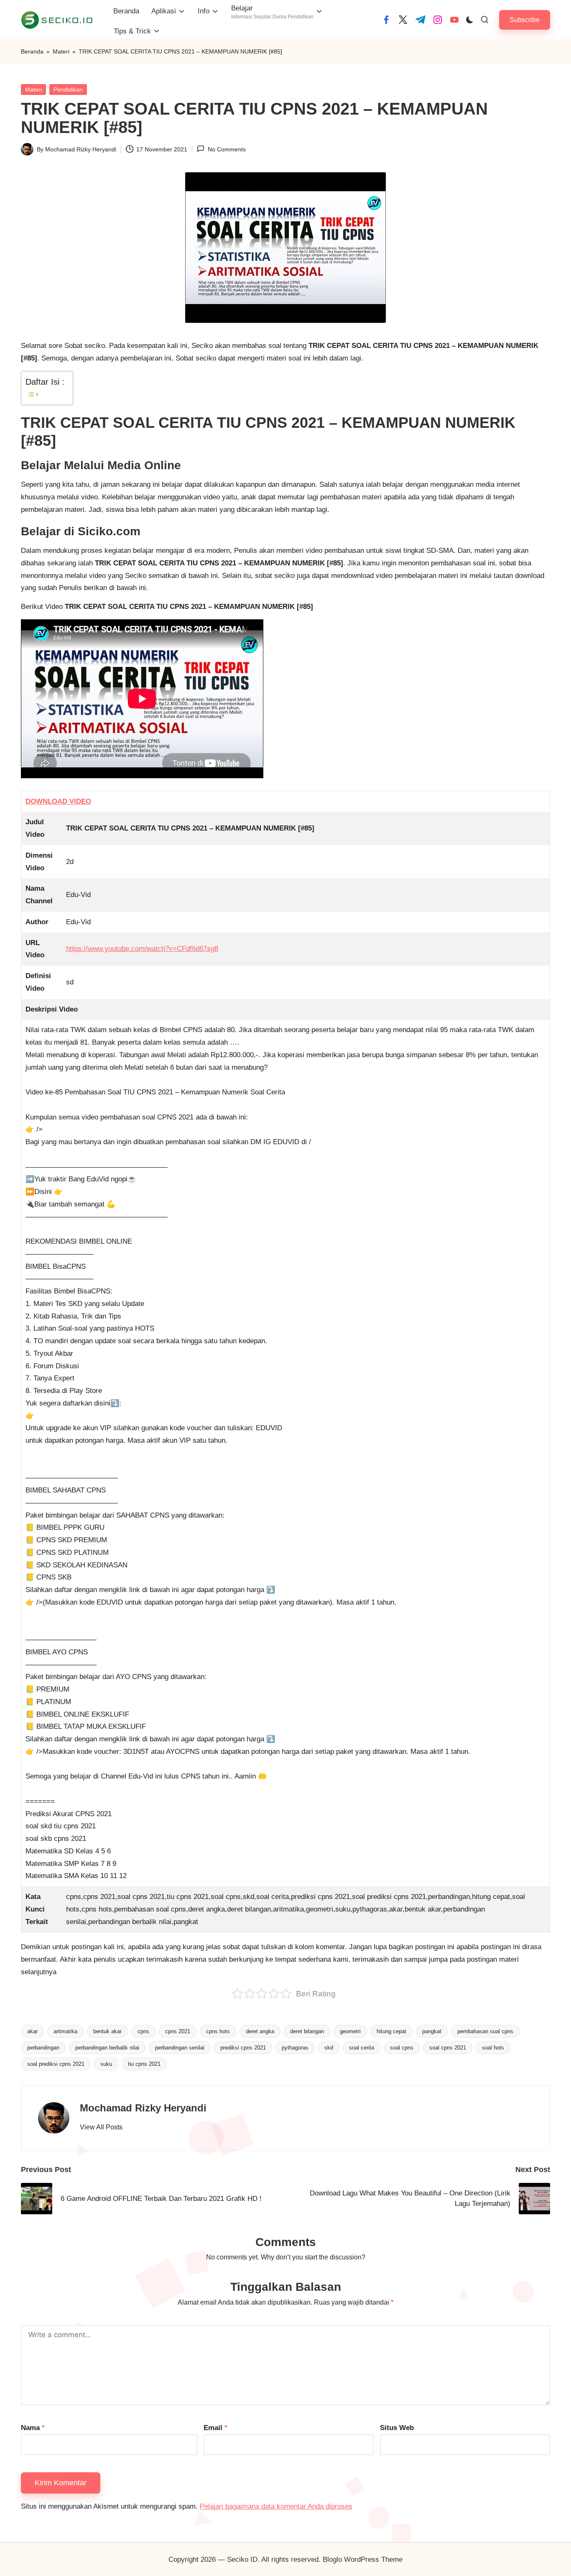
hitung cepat (391, 2031)
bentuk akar (107, 2031)
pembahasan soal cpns (485, 2031)
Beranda (32, 51)
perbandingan (43, 2048)
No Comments (227, 149)
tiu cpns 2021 (144, 2064)
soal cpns (402, 2048)
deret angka (260, 2031)
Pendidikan (68, 89)
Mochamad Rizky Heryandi (143, 2108)
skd (329, 2048)
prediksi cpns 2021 (243, 2048)
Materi (61, 51)
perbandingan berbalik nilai (107, 2048)
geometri (350, 2031)
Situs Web (397, 2428)
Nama (33, 2428)
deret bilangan (307, 2031)
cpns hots (218, 2031)
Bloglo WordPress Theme (363, 2559)
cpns (143, 2031)
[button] (525, 20)
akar (32, 2031)
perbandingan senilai (180, 2048)
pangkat (432, 2031)
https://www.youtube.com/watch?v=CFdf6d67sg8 (142, 949)
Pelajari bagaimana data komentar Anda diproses (276, 2506)
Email (215, 2428)
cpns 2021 (178, 2031)
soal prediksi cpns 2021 (56, 2064)
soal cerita (362, 2048)
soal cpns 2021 (448, 2048)
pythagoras (295, 2048)
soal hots (493, 2048)
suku (106, 2064)
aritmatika (65, 2031)
